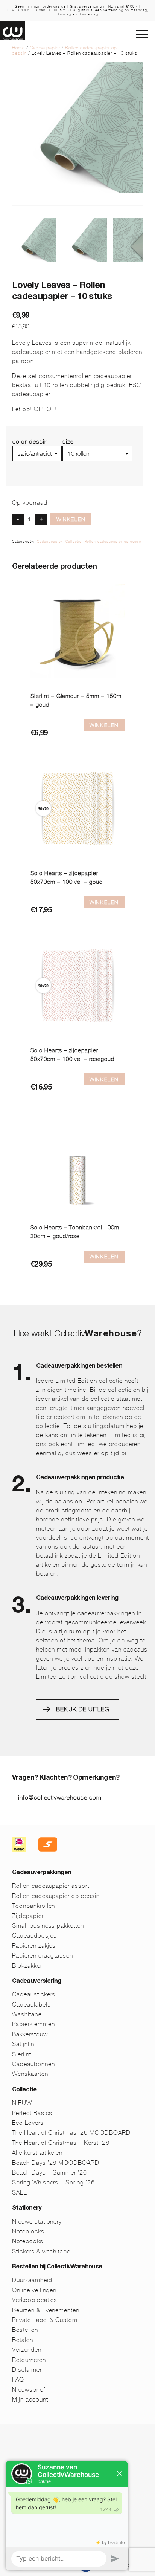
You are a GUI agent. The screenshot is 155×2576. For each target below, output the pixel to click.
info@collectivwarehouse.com (60, 1798)
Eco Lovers (28, 2123)
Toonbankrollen (33, 1906)
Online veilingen (34, 2290)
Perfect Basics (32, 2113)
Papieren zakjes (34, 1946)
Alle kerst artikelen (37, 2153)
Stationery (27, 2209)
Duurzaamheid (32, 2280)
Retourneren (29, 2360)
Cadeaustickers (34, 1994)
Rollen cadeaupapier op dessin (113, 542)
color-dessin (30, 442)
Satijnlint (24, 2044)
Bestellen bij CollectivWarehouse (57, 2267)
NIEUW (22, 2103)
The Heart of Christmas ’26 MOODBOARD (71, 2133)
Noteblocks (28, 2231)
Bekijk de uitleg (83, 1709)
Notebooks (28, 2241)
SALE (20, 2193)
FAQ (18, 2379)
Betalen (23, 2340)
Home (18, 48)
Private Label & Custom (45, 2320)
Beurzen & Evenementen (46, 2310)
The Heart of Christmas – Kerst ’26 (61, 2143)
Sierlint (22, 2054)
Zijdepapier (28, 1916)
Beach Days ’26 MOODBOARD (56, 2163)
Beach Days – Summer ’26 (49, 2173)
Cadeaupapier (45, 48)
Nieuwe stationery (37, 2222)
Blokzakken (28, 1966)
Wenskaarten (30, 2074)
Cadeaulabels (31, 2004)
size (68, 442)
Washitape (27, 2014)
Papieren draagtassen (43, 1955)
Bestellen (25, 2330)
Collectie (74, 542)
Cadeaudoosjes (34, 1935)
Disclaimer (27, 2370)
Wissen (73, 465)
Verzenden (27, 2350)
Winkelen (71, 519)
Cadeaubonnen (33, 2064)
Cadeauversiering (37, 1982)
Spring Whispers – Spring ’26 (53, 2182)
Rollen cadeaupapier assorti (51, 1886)
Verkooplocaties (35, 2300)
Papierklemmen (33, 2024)
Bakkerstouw (30, 2034)
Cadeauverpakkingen (42, 1873)
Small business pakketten (48, 1926)
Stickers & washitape (41, 2251)
